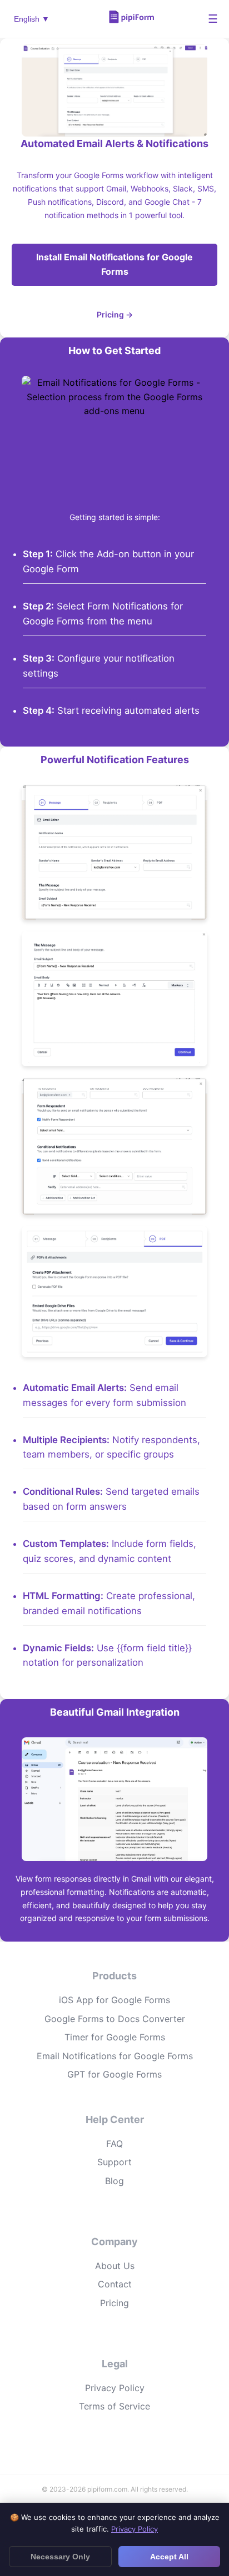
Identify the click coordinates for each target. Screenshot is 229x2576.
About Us (115, 2266)
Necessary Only (60, 2557)
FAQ (114, 2144)
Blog (114, 2181)
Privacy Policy (115, 2388)
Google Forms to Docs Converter (115, 2019)
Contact (115, 2284)
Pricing (114, 2303)
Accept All (169, 2557)
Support (114, 2162)
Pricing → (115, 314)
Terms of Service (114, 2406)
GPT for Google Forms (114, 2074)
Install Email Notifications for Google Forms (114, 264)
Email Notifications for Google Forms (115, 2056)
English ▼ (32, 19)
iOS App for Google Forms (114, 2000)
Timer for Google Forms (115, 2037)
